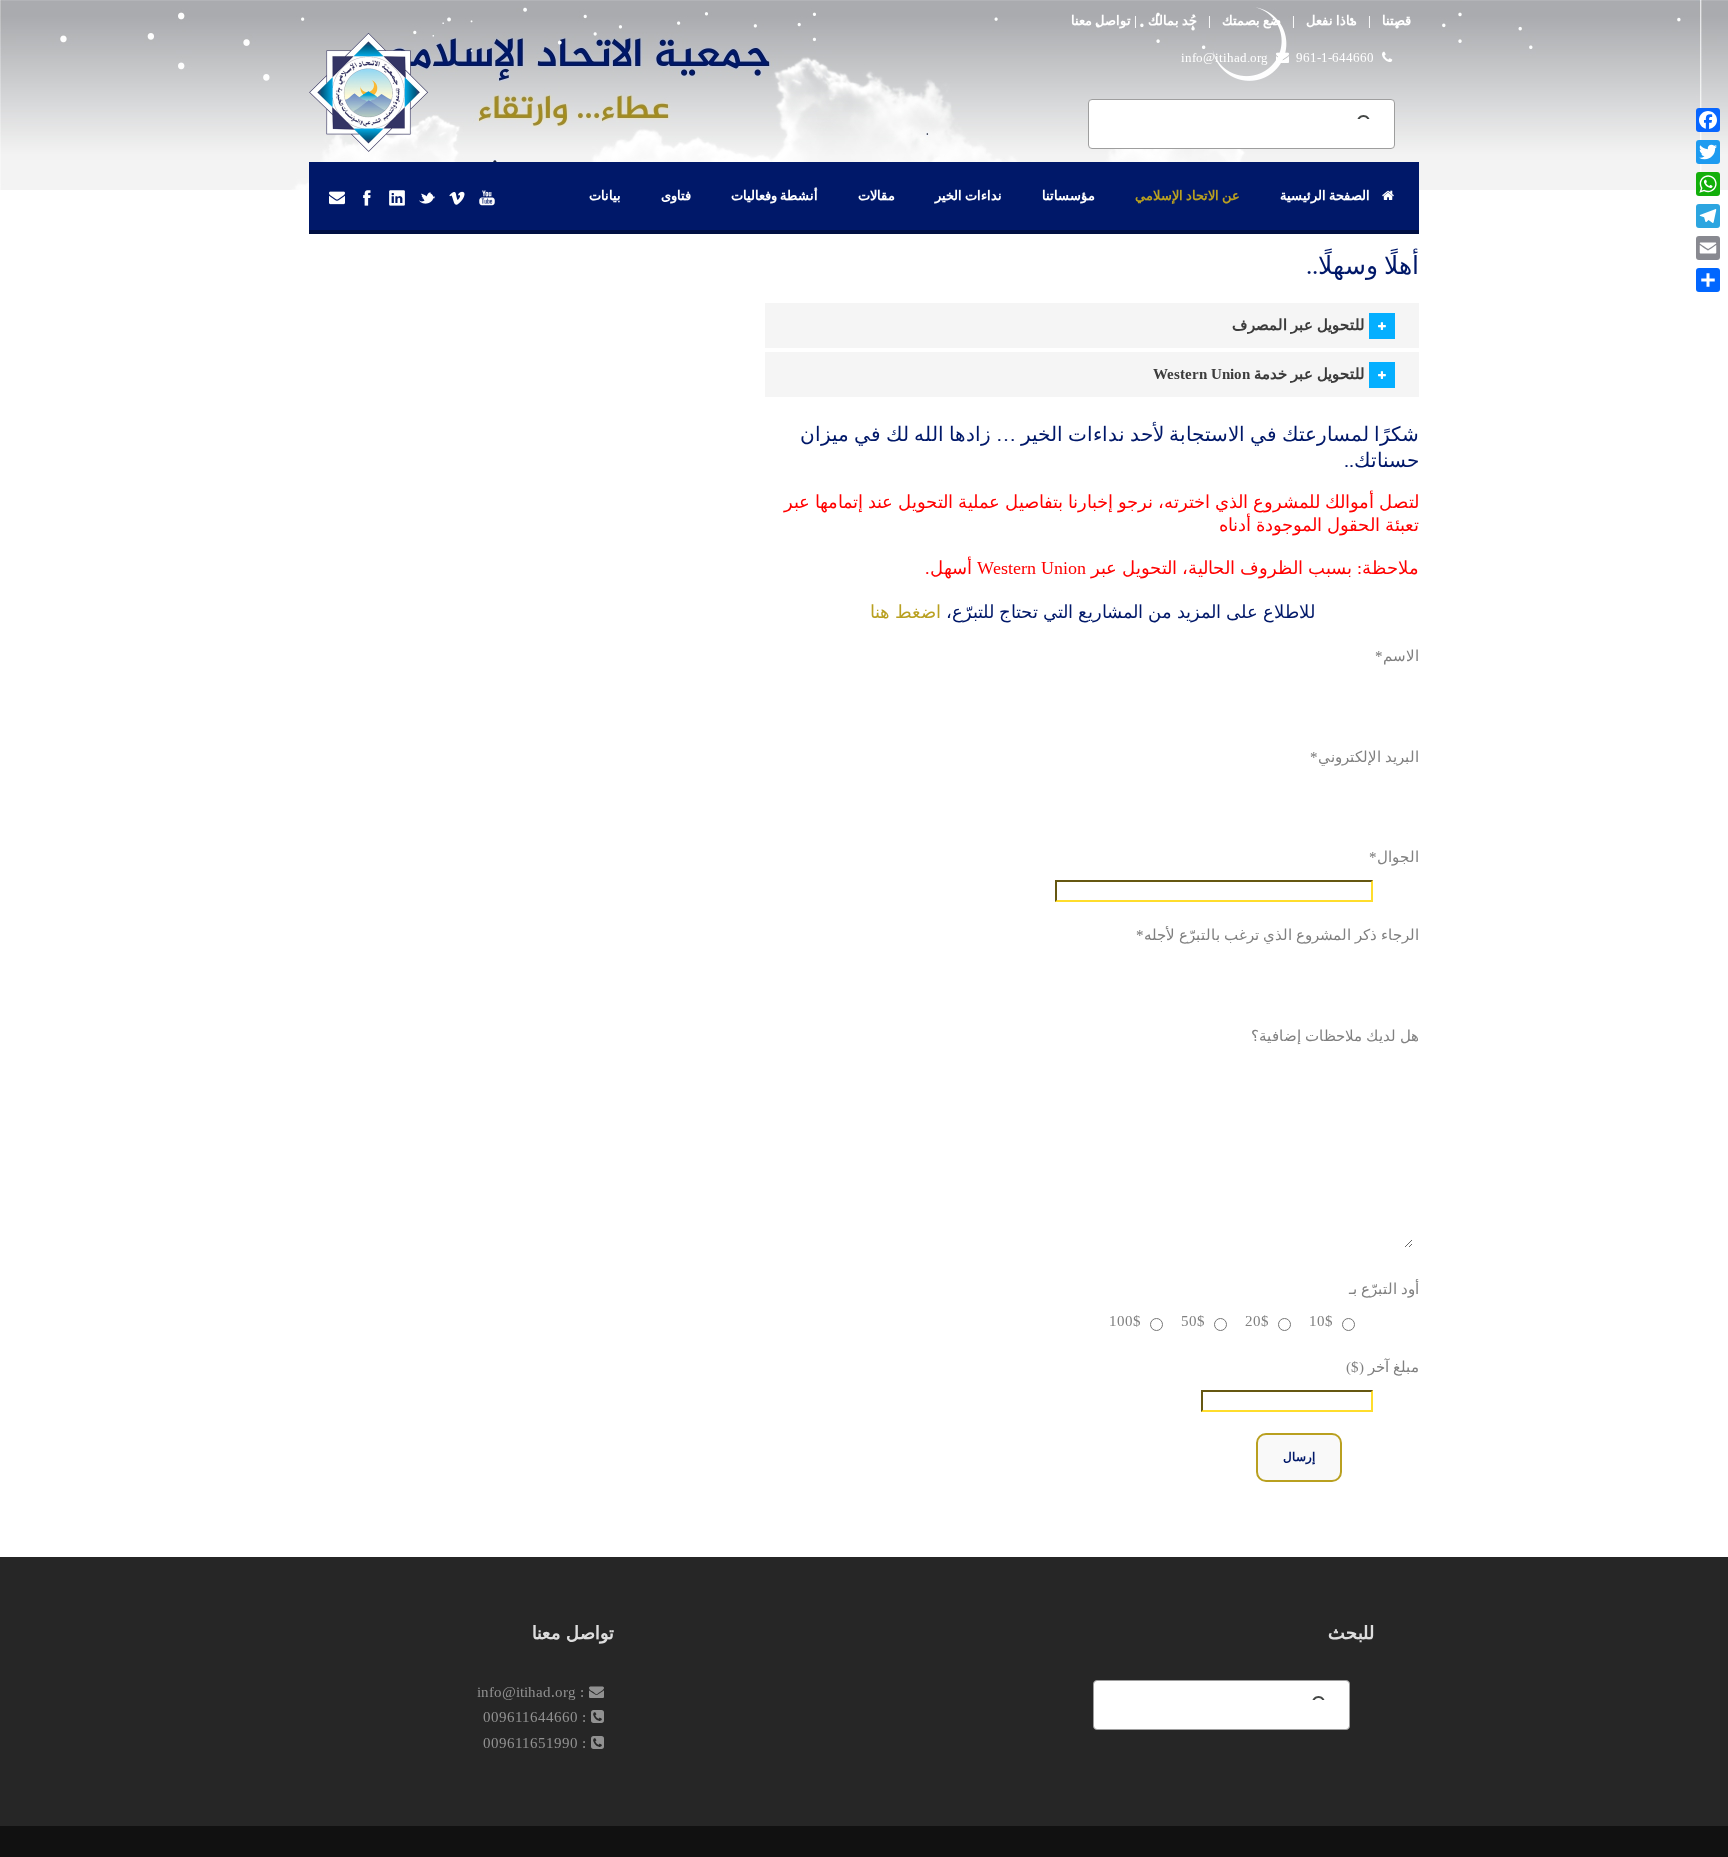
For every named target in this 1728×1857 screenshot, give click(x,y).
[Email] (1708, 248)
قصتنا (1396, 20)
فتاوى (676, 195)
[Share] (1708, 280)
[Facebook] (1708, 120)
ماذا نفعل (1331, 20)
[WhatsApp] (1708, 184)
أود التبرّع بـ (1384, 1289)
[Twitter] (1708, 152)
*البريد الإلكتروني (1364, 757)
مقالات (876, 195)
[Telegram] (1708, 216)
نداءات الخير (968, 195)
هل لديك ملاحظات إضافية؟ (1335, 1036)
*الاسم (1397, 656)
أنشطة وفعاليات (774, 195)
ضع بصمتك (1251, 20)
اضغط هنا (905, 612)
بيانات (605, 195)
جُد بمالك (1172, 20)
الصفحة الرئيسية (1325, 195)
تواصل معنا (1101, 20)
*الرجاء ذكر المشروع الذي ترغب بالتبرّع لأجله (1277, 935)
